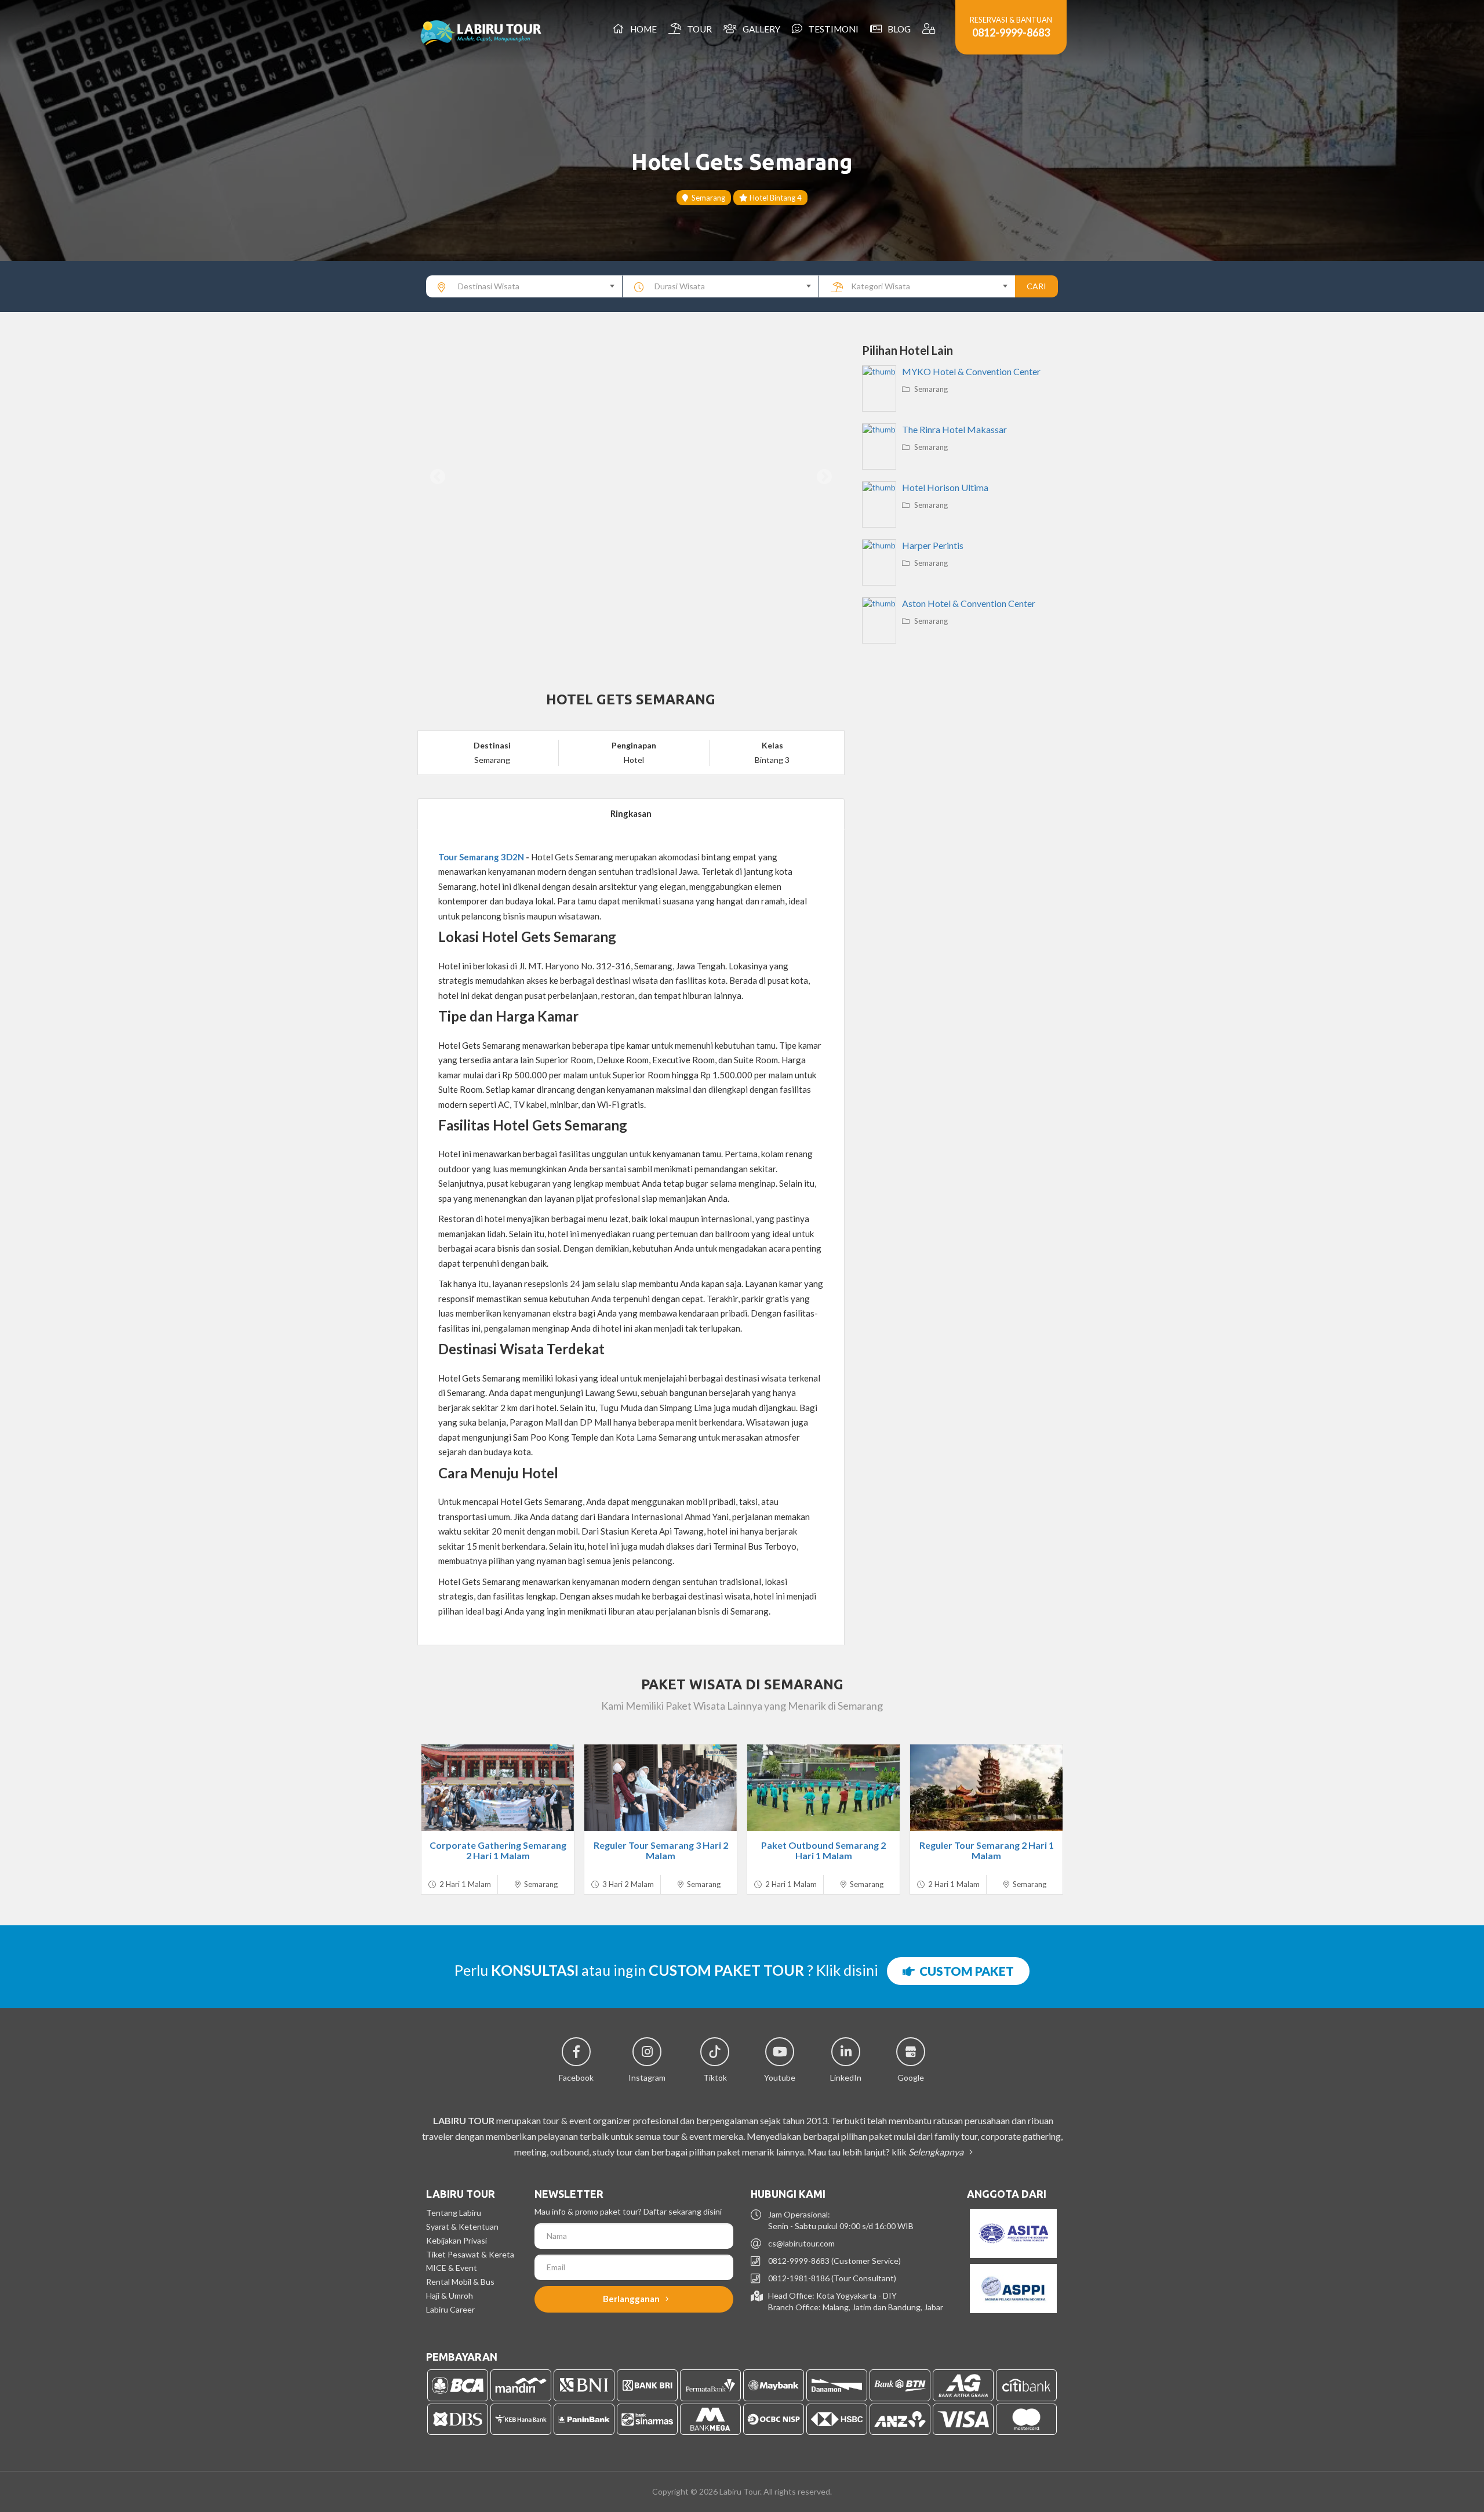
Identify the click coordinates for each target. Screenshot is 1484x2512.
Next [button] (824, 477)
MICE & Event (452, 2268)
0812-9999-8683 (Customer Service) (834, 2261)
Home (642, 29)
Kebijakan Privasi (457, 2240)
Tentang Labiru (454, 2213)
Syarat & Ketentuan (462, 2226)
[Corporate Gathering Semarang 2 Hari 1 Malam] (498, 1788)
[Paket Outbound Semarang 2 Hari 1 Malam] (823, 1788)
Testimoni (832, 29)
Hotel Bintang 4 (775, 198)
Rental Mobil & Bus (460, 2282)
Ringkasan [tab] (631, 813)
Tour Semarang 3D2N (481, 857)
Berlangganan (632, 2299)
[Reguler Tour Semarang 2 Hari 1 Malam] (986, 1788)
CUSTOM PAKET (964, 1971)
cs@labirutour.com (801, 2243)
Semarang (707, 198)
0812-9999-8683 (1011, 32)
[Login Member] (930, 29)
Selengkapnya (937, 2152)
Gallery (760, 29)
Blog (897, 29)
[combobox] (524, 286)
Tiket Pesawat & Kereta (470, 2254)
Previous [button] (438, 477)
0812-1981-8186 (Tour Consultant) (832, 2278)
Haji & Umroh (450, 2295)
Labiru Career (450, 2309)
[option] (631, 477)
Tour (698, 29)
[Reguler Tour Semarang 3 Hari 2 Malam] (661, 1788)
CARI (1036, 286)
